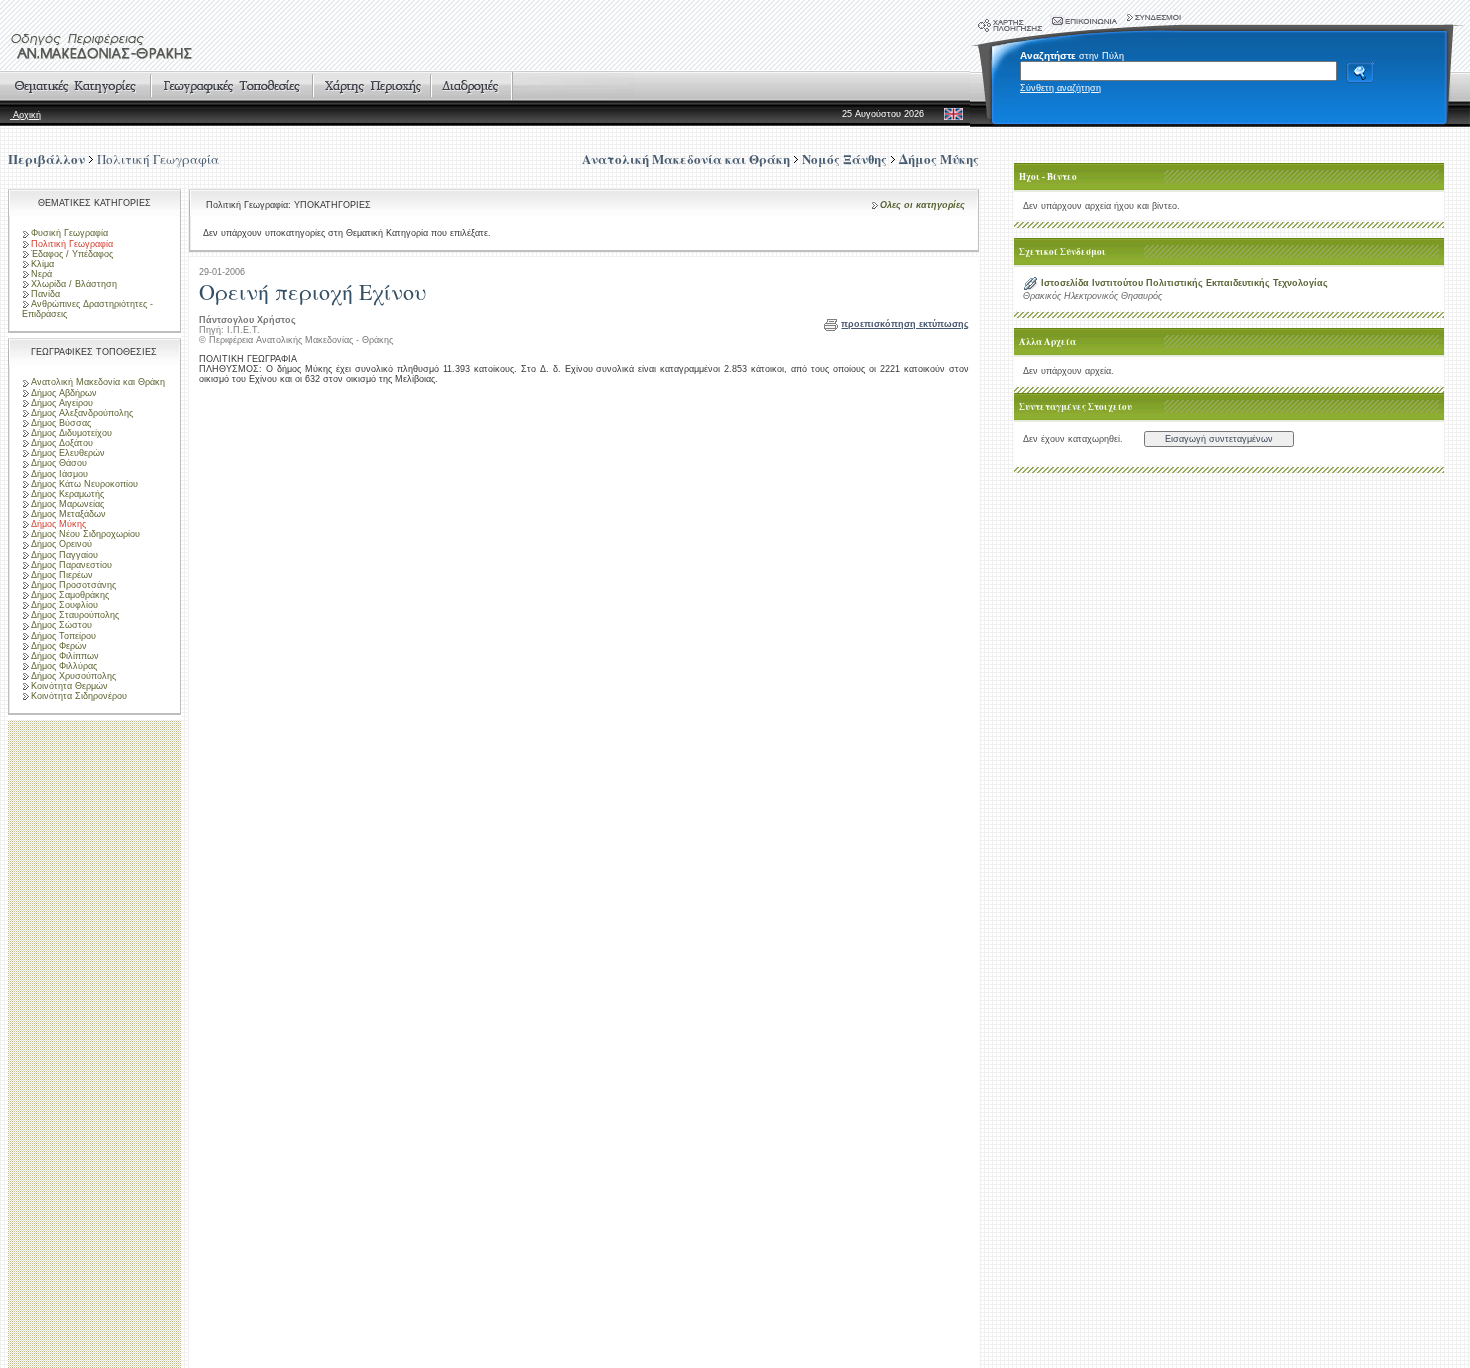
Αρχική (25, 115)
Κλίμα (42, 264)
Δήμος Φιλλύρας (64, 666)
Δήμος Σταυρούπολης (75, 615)
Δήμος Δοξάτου (62, 443)
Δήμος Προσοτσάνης (73, 585)
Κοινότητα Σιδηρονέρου (79, 696)
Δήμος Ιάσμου (59, 474)
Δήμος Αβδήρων (64, 393)
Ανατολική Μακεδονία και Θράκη (98, 382)
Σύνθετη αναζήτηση (1060, 88)
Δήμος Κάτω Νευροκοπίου (84, 484)
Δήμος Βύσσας (61, 423)
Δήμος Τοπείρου (63, 636)
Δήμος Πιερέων (62, 575)
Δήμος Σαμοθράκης (70, 595)
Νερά (41, 274)
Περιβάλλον (46, 158)
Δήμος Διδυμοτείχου (71, 433)
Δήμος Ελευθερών (68, 453)
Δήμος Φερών (59, 646)
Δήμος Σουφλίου (64, 605)
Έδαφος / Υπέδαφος (72, 254)
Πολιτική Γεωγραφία (158, 159)
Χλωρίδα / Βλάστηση (74, 284)
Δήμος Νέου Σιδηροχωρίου (85, 534)
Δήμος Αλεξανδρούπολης (82, 413)
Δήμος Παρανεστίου (71, 565)
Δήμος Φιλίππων (65, 656)
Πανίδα (45, 294)
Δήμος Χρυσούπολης (73, 676)
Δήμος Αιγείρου (62, 403)
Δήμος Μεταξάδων (68, 514)
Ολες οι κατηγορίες (922, 205)
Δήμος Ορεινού (61, 544)
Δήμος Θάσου (59, 463)
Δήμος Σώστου (61, 625)
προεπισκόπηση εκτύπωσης (905, 324)
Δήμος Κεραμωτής (67, 494)
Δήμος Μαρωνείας (67, 504)
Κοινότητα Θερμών (69, 686)
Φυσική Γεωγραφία (69, 233)
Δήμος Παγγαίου (64, 555)
